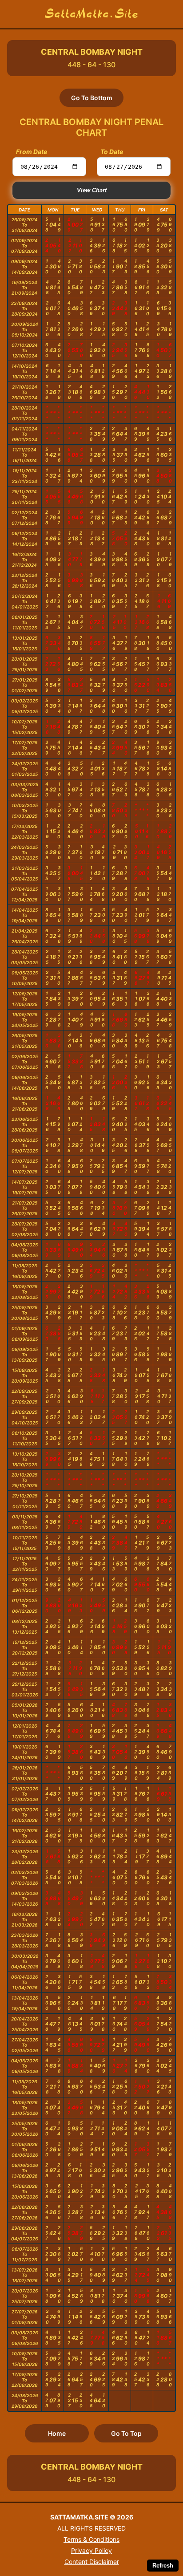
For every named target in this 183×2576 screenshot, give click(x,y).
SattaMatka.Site (92, 14)
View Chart (92, 190)
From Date (32, 152)
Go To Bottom (92, 98)
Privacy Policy (91, 2550)
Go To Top (126, 2433)
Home (57, 2433)
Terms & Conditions (91, 2539)
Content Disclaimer (92, 2562)
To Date (112, 152)
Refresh (163, 2566)
